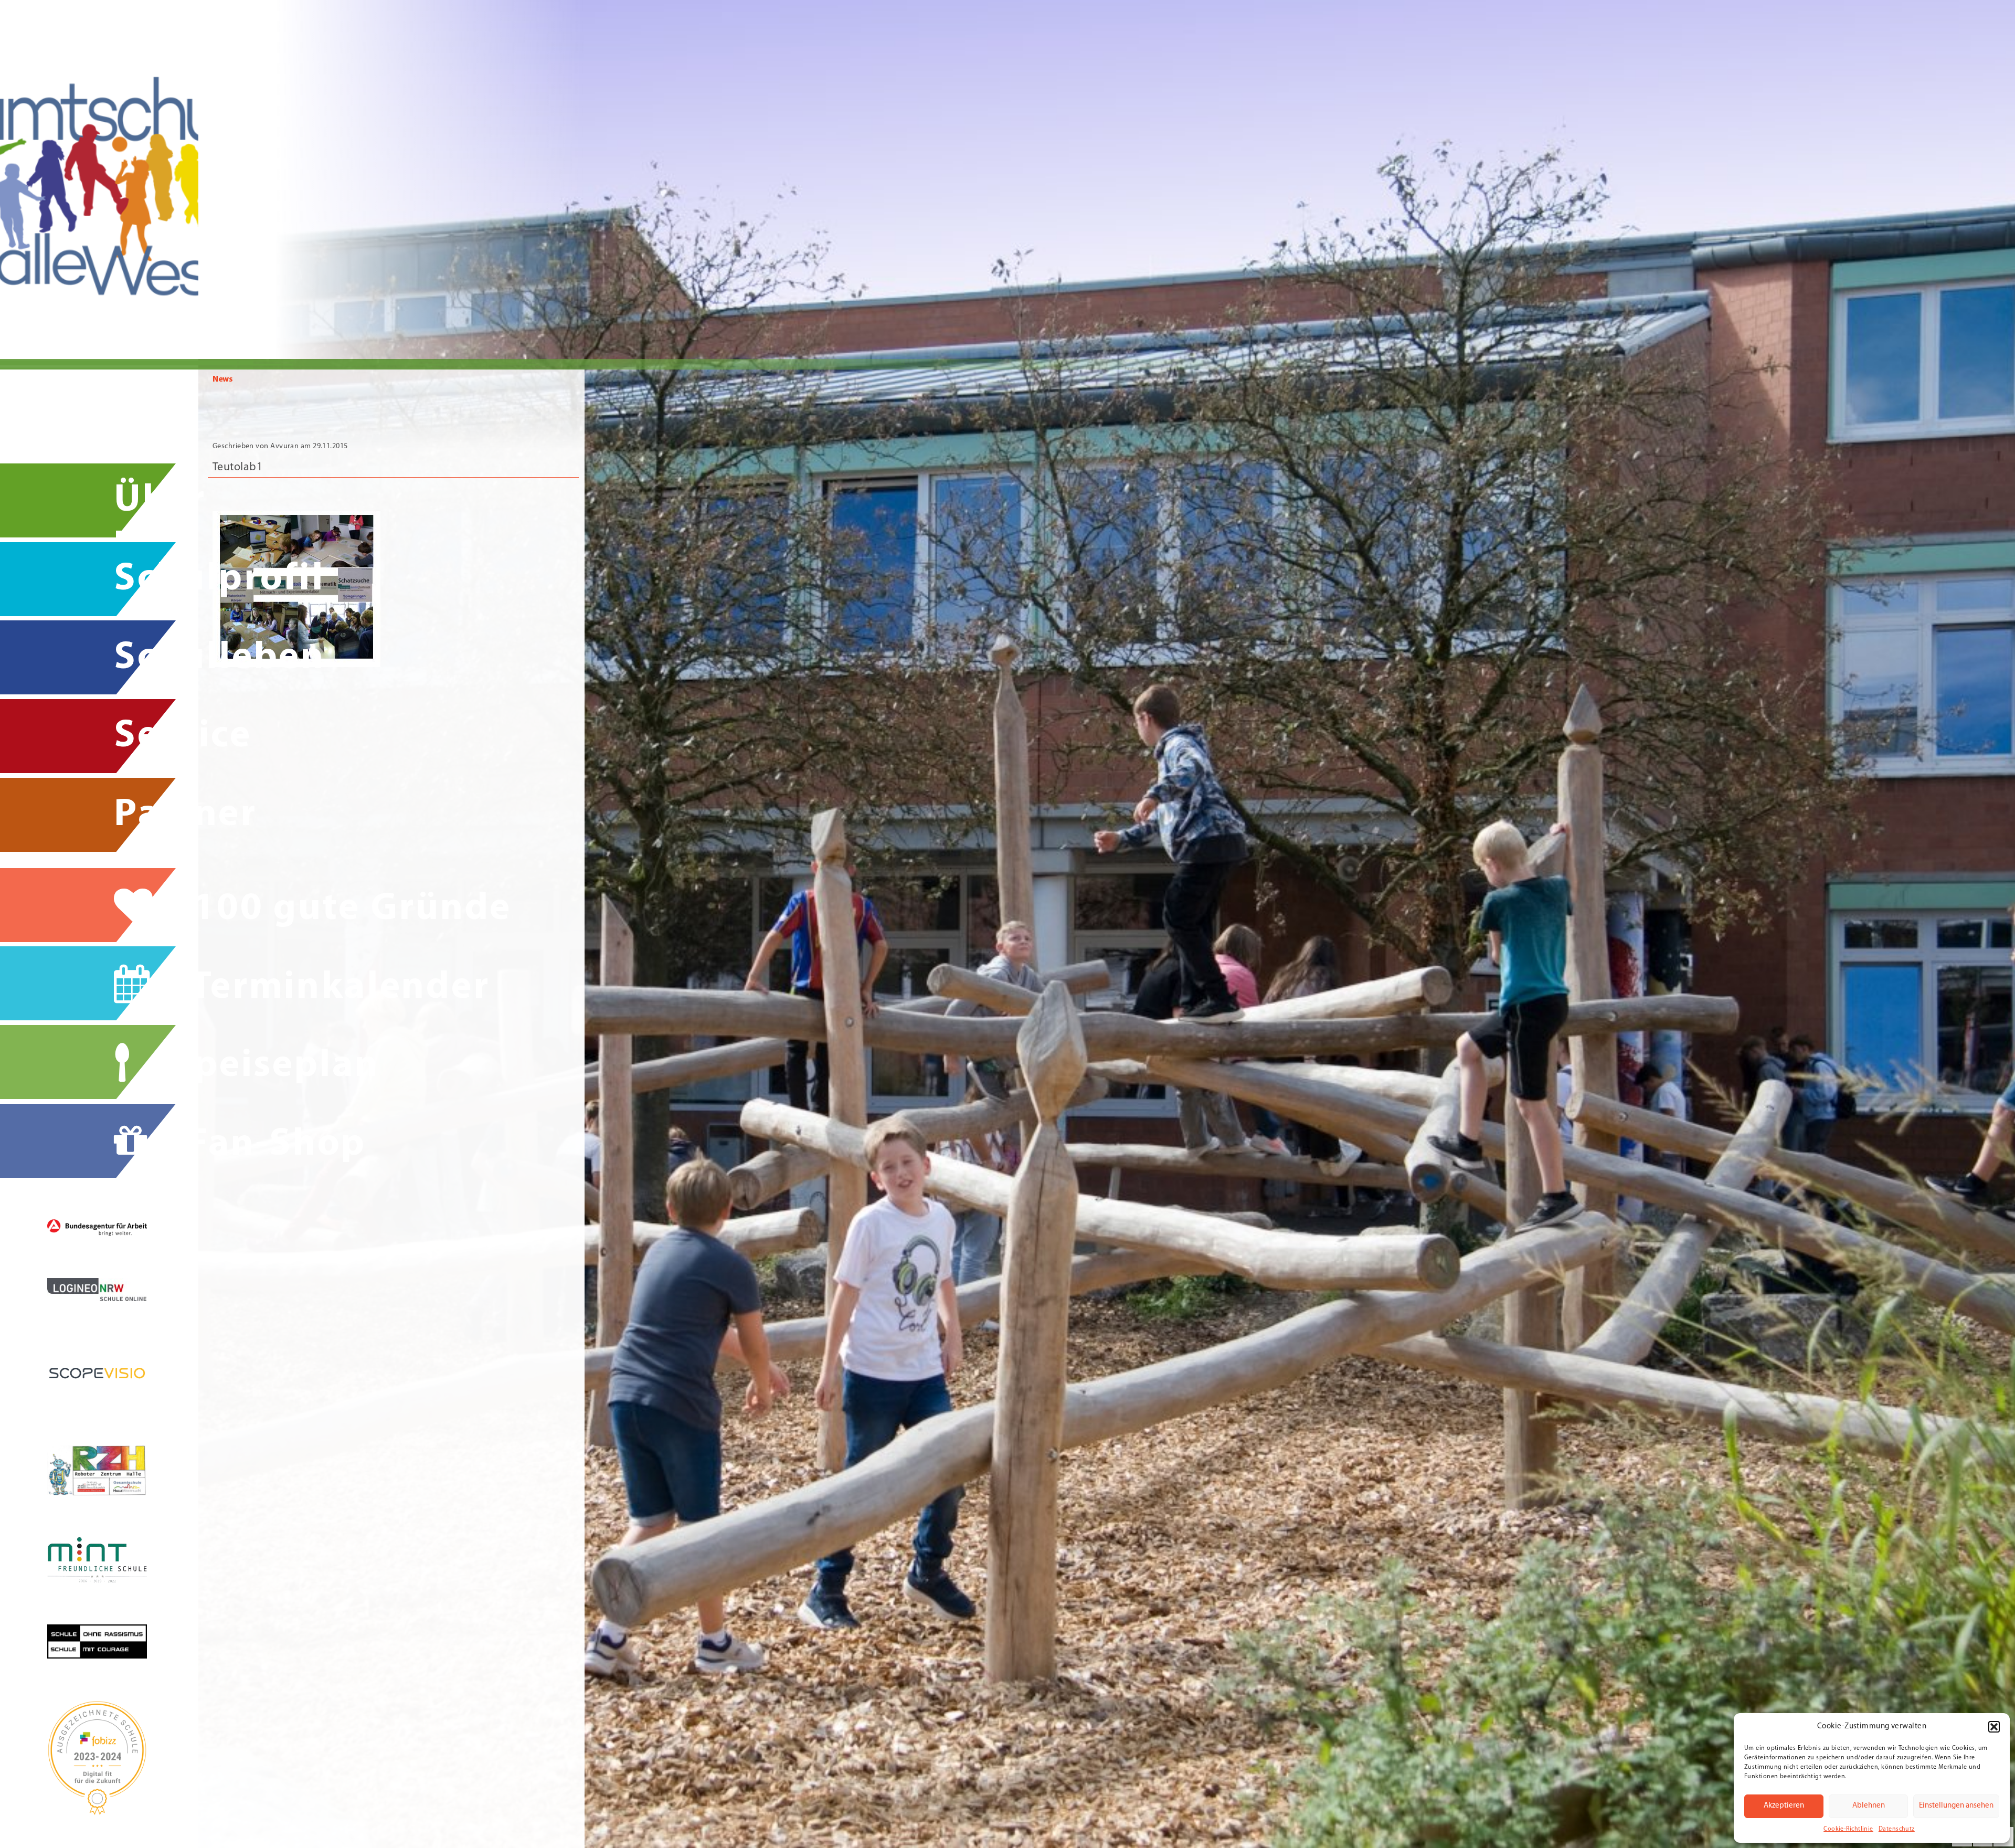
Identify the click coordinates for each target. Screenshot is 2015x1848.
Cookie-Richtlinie (1848, 1829)
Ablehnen (1869, 1806)
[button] (1994, 1727)
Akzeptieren (1784, 1806)
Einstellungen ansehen (1956, 1806)
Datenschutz (1897, 1829)
